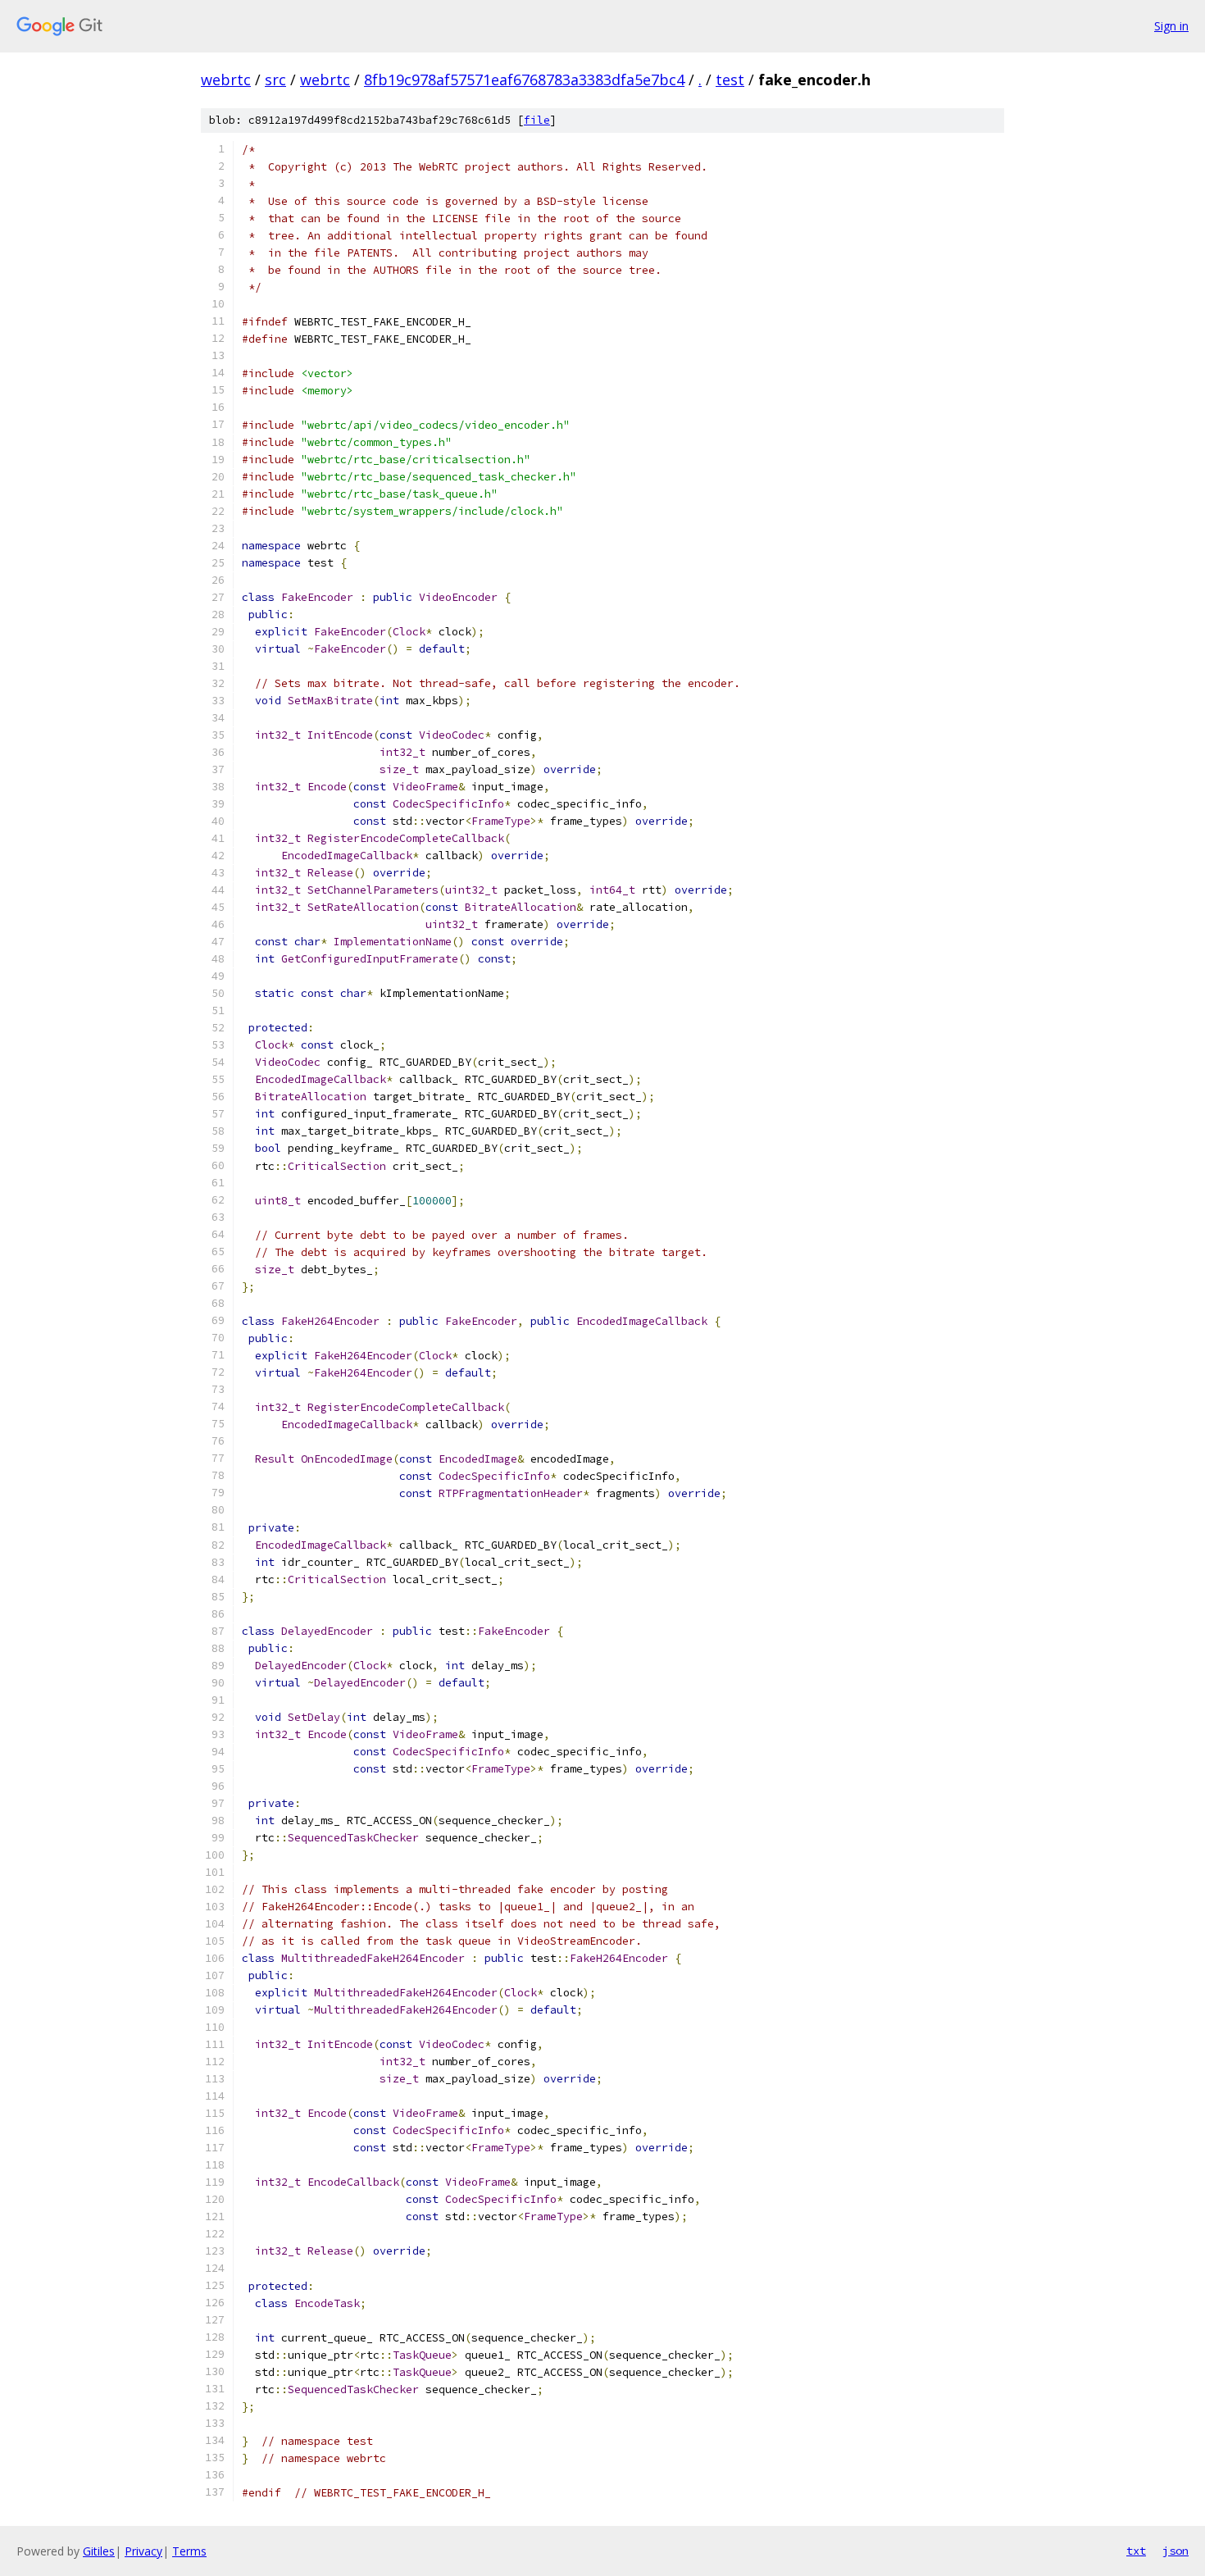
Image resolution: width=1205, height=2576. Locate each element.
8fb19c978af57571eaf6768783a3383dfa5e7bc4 (524, 80)
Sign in (1171, 26)
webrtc (226, 80)
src (275, 80)
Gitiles (99, 2551)
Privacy (143, 2551)
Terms (189, 2551)
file (537, 120)
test (730, 80)
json (1175, 2551)
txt (1136, 2551)
